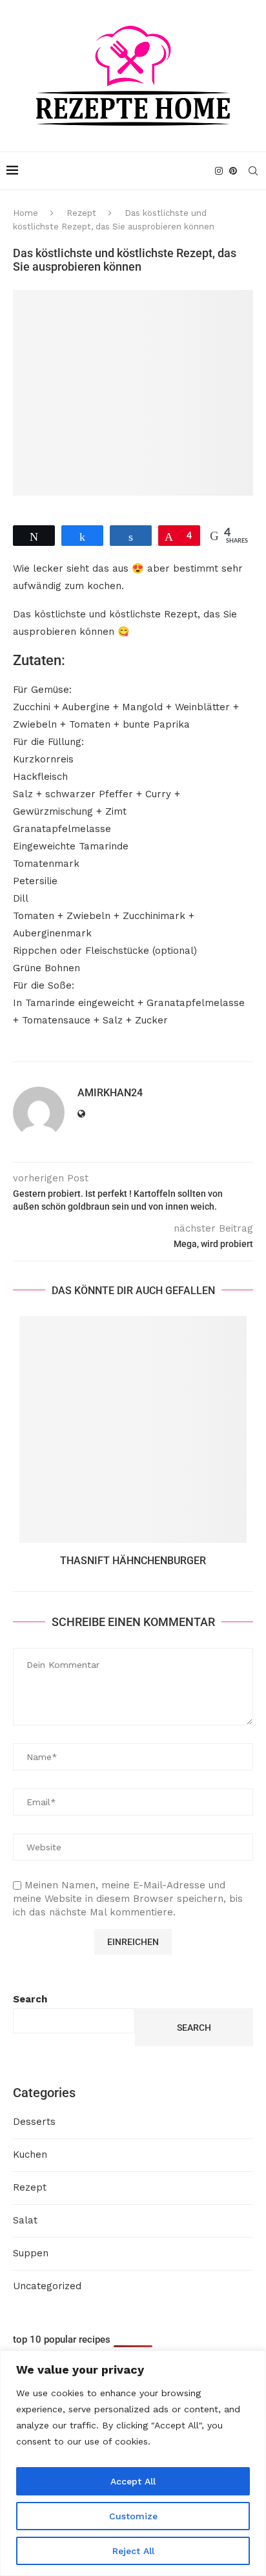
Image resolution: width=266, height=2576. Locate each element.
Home (26, 213)
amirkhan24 (110, 1093)
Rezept (81, 213)
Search (30, 1999)
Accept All (133, 2481)
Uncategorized (47, 2286)
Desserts (34, 2122)
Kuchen (30, 2155)
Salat (25, 2220)
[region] (133, 2463)
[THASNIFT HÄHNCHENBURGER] (133, 1429)
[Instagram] (219, 171)
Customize (133, 2516)
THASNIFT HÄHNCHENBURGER (133, 1561)
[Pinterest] (233, 171)
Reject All (133, 2551)
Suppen (31, 2253)
